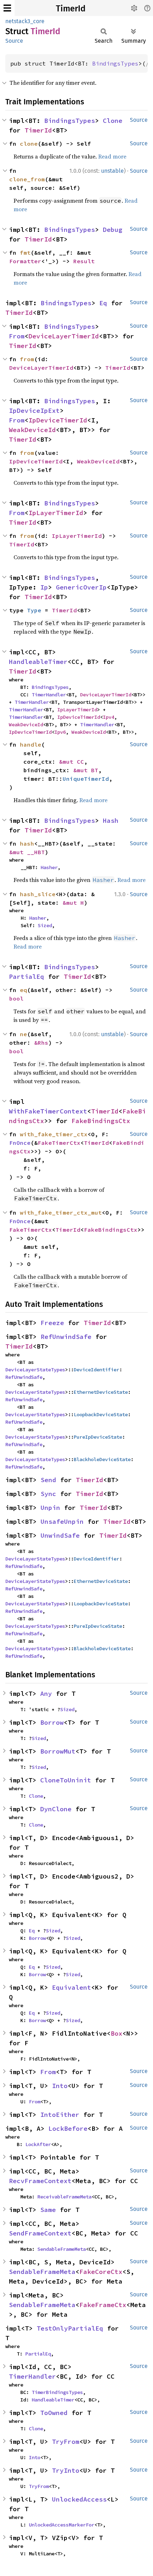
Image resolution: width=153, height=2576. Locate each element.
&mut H (73, 903)
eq (23, 990)
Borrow (52, 1722)
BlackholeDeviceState (102, 1459)
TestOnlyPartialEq (70, 2328)
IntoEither (60, 2115)
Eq (103, 303)
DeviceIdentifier (96, 1370)
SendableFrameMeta (62, 2249)
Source (14, 41)
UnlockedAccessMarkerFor (62, 2525)
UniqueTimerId (86, 779)
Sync (48, 1494)
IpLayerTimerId (56, 513)
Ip (44, 587)
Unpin (50, 1508)
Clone (113, 121)
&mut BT (86, 770)
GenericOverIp (81, 587)
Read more (112, 156)
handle (31, 744)
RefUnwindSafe (66, 1337)
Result (84, 261)
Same (48, 2210)
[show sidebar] (7, 8)
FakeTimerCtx (59, 1143)
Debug (113, 230)
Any (46, 1694)
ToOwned (54, 2413)
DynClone (56, 1809)
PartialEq (27, 977)
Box (117, 2033)
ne (23, 1034)
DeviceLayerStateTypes (35, 1370)
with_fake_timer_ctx (54, 1134)
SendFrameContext (40, 2233)
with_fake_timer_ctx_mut (61, 1212)
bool (16, 998)
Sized (45, 925)
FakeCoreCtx (101, 2272)
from (27, 359)
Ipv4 (109, 717)
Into (60, 2086)
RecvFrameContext (40, 2181)
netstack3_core (25, 21)
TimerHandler (49, 695)
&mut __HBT (27, 852)
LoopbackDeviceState (101, 1414)
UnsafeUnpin (62, 1521)
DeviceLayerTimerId (64, 336)
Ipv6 (60, 732)
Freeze (52, 1323)
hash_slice (38, 894)
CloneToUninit (66, 1780)
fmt (25, 253)
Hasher (49, 867)
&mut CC (72, 762)
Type (34, 610)
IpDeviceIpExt (34, 411)
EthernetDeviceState (101, 1392)
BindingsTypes (115, 63)
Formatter (25, 261)
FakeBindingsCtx (101, 1121)
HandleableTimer (38, 662)
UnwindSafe (60, 1535)
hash (27, 843)
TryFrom (66, 2442)
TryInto (66, 2470)
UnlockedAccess (79, 2499)
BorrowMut (58, 1751)
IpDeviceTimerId (58, 420)
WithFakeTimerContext (48, 1111)
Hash (111, 820)
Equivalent (72, 1987)
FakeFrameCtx (103, 2305)
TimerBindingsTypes (57, 2392)
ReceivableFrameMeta (64, 2197)
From (17, 336)
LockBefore (68, 2128)
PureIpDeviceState (98, 1437)
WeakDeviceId (32, 430)
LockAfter (38, 2144)
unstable (112, 171)
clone (29, 144)
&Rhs (41, 1043)
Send (48, 1480)
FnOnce (20, 1143)
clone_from (27, 179)
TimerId (71, 9)
